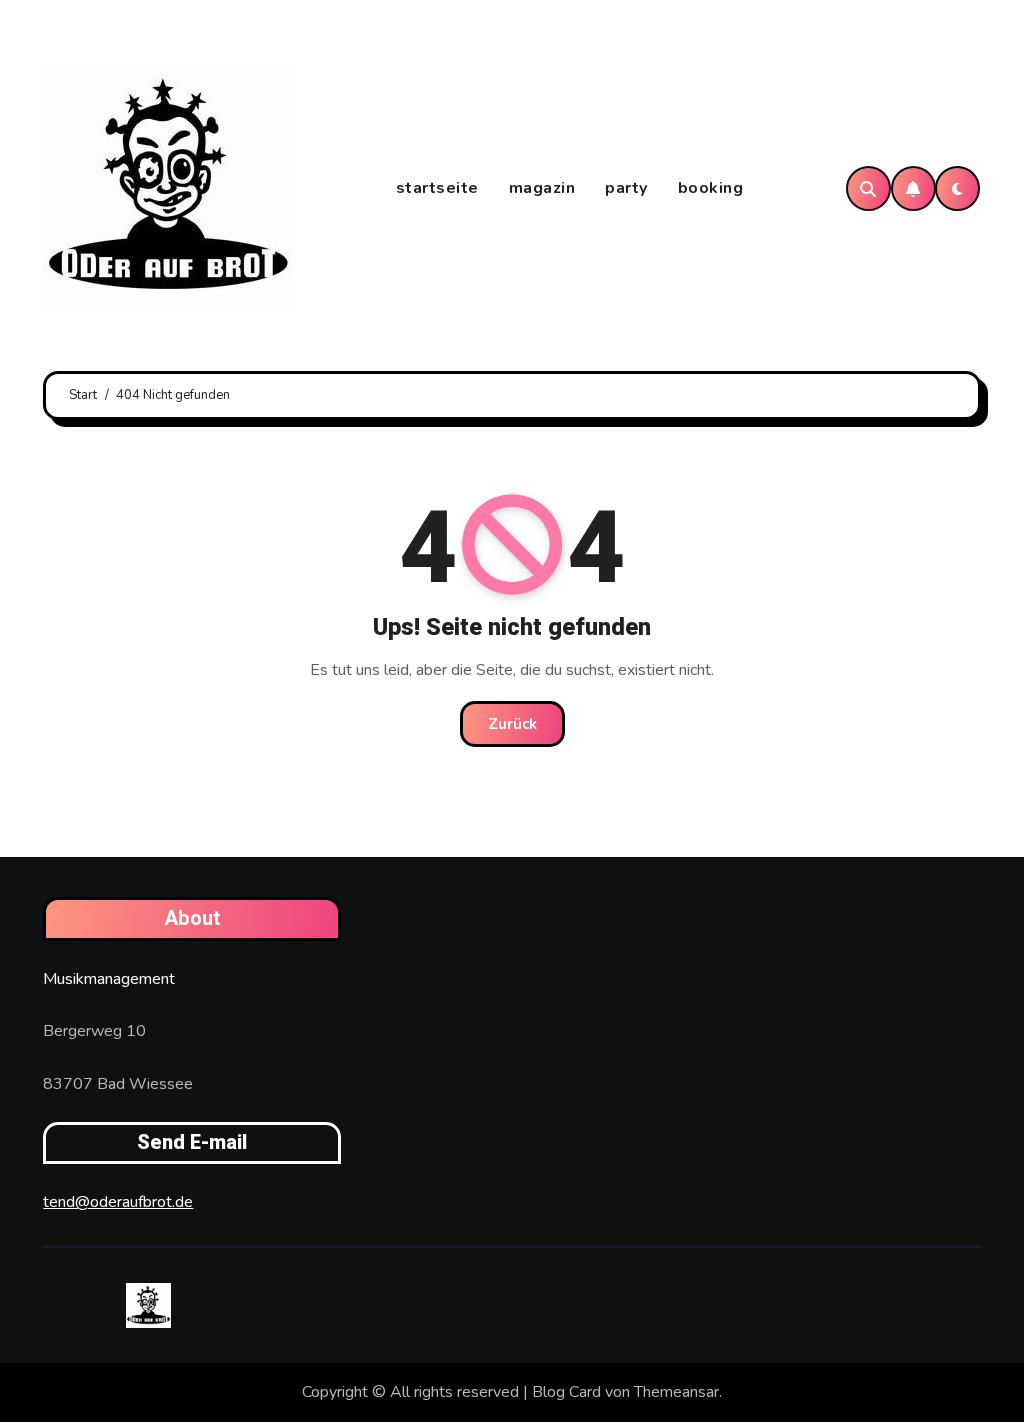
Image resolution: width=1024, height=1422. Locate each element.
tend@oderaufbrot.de (118, 1202)
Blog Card (566, 1392)
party (626, 188)
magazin (542, 188)
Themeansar (676, 1392)
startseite (437, 188)
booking (711, 188)
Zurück (512, 724)
